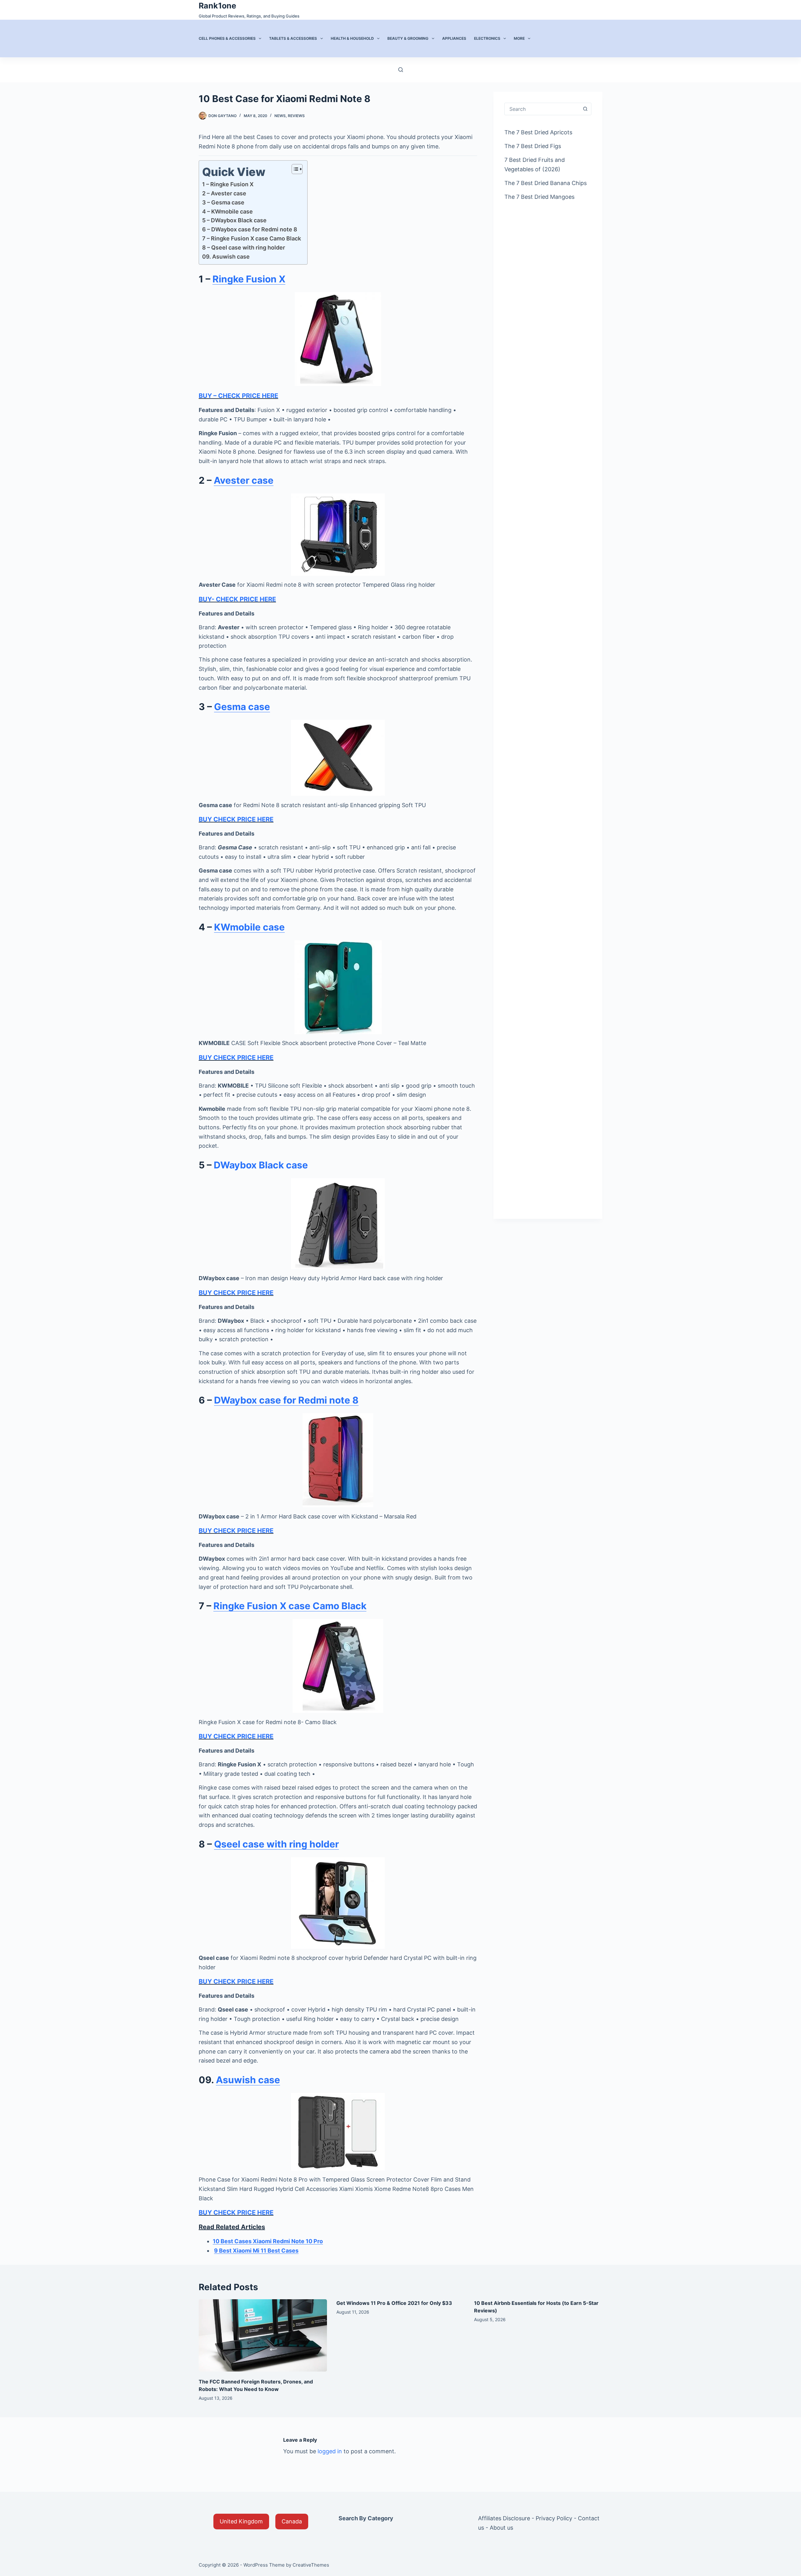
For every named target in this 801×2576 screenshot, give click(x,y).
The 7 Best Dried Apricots (538, 132)
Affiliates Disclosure (504, 2518)
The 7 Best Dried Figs (533, 146)
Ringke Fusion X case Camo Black (290, 1606)
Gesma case (242, 707)
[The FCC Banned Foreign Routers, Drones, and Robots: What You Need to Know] (263, 2335)
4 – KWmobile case (227, 211)
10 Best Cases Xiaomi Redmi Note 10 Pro (268, 2241)
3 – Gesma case (223, 202)
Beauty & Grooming (408, 38)
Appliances (454, 38)
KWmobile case (249, 927)
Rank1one (217, 6)
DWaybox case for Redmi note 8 (286, 1400)
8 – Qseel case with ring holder (244, 247)
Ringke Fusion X (249, 279)
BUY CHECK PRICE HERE (236, 819)
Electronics (487, 38)
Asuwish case (248, 2080)
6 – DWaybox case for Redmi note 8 (250, 229)
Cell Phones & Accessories (227, 38)
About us (501, 2528)
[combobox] (542, 109)
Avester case (244, 480)
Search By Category (366, 2518)
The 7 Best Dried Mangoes (539, 197)
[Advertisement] (548, 308)
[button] (241, 2522)
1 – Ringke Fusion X (228, 184)
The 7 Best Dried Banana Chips (546, 183)
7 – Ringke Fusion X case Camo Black (252, 238)
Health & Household (352, 38)
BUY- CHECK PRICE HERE (237, 599)
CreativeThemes (311, 2565)
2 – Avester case (224, 193)
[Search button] (585, 109)
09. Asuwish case (226, 257)
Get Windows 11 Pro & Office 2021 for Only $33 (394, 2303)
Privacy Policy (554, 2518)
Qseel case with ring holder (276, 1844)
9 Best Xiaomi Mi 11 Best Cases (256, 2251)
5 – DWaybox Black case (234, 220)
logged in (330, 2451)
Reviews (296, 116)
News (280, 116)
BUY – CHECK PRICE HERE (238, 396)
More (519, 38)
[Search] (401, 70)
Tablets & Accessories (293, 38)
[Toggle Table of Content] (294, 169)
